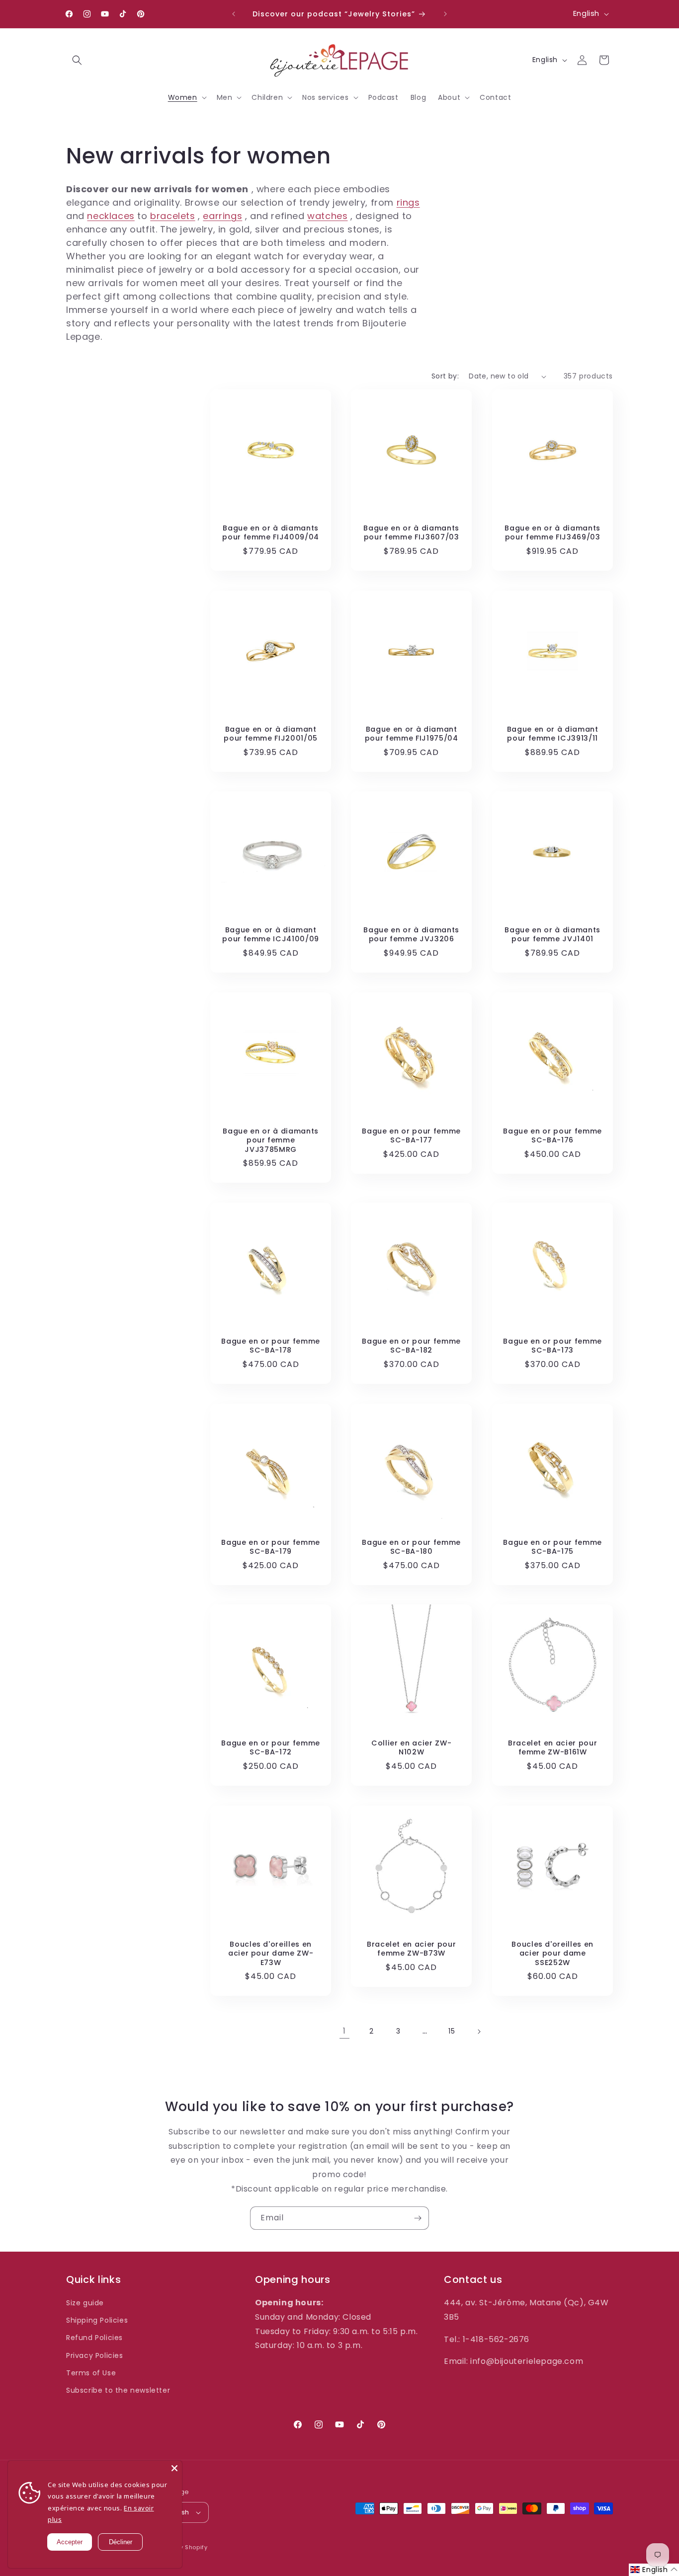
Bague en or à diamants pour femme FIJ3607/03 (412, 532)
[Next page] (479, 2032)
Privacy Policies (95, 2355)
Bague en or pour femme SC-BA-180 (412, 1547)
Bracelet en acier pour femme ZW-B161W (552, 1748)
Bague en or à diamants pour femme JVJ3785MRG (271, 1140)
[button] (77, 60)
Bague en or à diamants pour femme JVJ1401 (552, 935)
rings (408, 202)
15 (452, 2031)
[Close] (174, 2468)
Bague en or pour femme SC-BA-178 (271, 1346)
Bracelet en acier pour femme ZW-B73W (412, 1949)
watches (327, 216)
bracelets (172, 216)
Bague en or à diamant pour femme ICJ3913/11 (552, 734)
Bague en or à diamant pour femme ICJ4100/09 (271, 935)
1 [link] (344, 2031)
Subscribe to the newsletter (118, 2390)
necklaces (111, 216)
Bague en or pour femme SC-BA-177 (412, 1136)
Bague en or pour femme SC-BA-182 (412, 1346)
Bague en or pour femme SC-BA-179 (271, 1547)
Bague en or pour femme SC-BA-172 (271, 1748)
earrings (222, 216)
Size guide (85, 2303)
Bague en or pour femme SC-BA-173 (552, 1346)
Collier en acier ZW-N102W (411, 1748)
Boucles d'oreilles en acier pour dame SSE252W (552, 1953)
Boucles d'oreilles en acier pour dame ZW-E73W (271, 1953)
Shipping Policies (97, 2320)
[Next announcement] (445, 14)
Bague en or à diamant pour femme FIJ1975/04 (412, 734)
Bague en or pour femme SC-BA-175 (552, 1547)
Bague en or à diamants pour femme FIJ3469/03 (552, 532)
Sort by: (445, 376)
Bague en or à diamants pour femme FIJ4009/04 (271, 532)
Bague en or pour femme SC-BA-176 (552, 1136)
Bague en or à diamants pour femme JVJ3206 (412, 935)
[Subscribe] (418, 2218)
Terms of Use (91, 2373)
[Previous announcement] (234, 14)
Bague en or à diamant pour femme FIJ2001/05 (271, 734)
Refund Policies (94, 2338)
